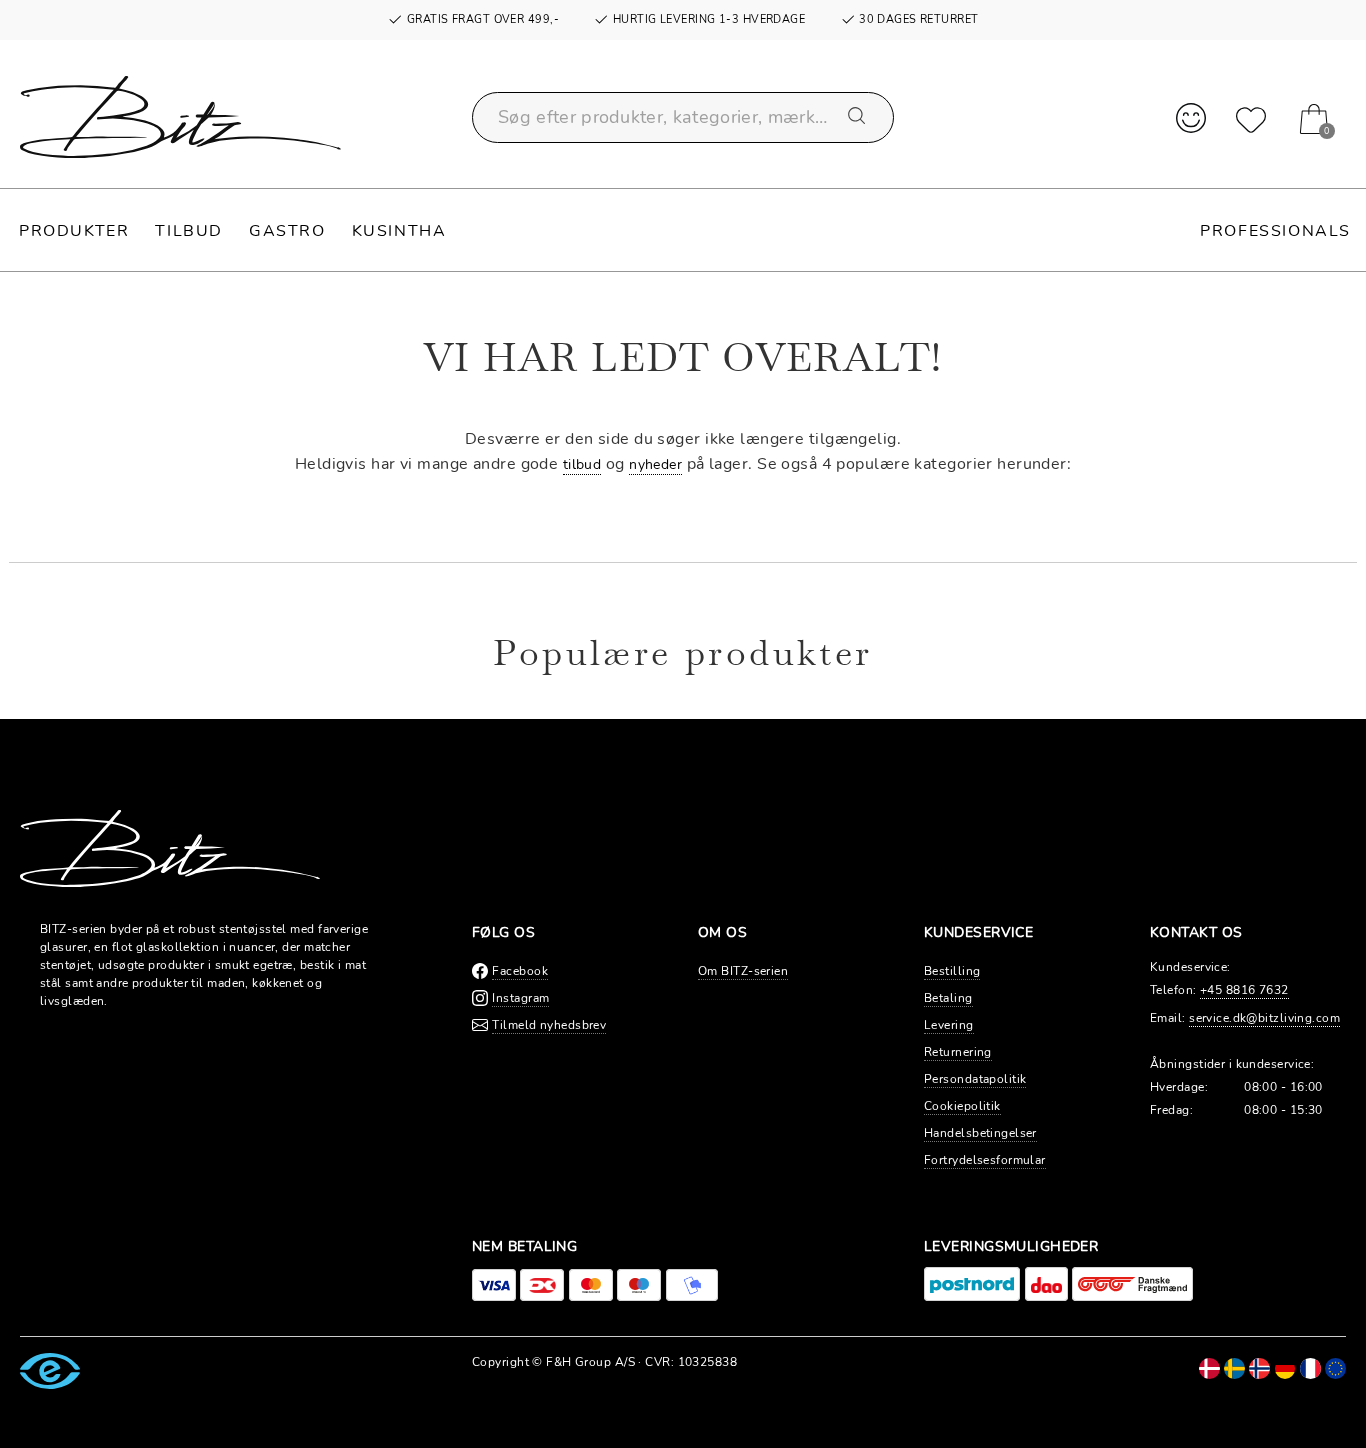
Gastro (287, 231)
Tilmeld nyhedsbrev (549, 1025)
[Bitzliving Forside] (180, 117)
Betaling (948, 998)
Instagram (520, 998)
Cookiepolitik (962, 1106)
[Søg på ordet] (858, 117)
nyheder (655, 464)
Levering (949, 1025)
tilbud (582, 464)
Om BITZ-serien (743, 971)
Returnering (958, 1052)
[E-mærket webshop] (50, 1370)
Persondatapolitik (975, 1079)
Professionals (1275, 231)
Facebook (520, 971)
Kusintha (399, 231)
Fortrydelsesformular (985, 1160)
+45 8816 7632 (1244, 990)
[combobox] (683, 117)
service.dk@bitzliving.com (1264, 1018)
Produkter (74, 231)
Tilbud (189, 231)
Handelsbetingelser (980, 1133)
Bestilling (952, 971)
